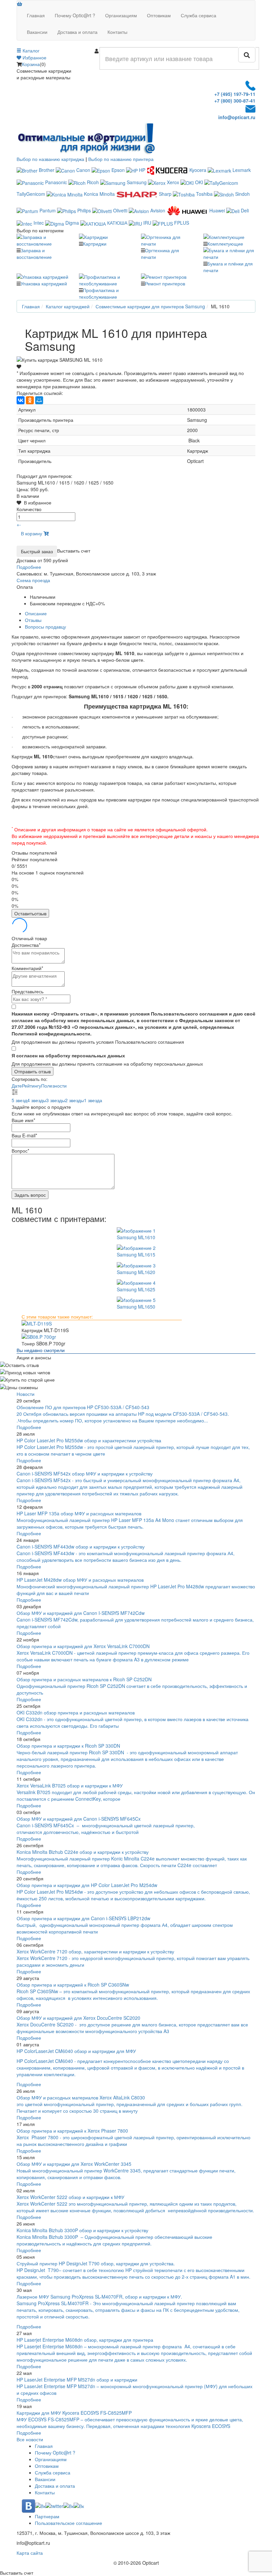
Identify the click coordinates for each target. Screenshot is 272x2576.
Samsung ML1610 (136, 1237)
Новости (26, 1394)
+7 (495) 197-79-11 (235, 94)
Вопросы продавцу (45, 627)
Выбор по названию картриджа (50, 159)
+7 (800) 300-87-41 (235, 101)
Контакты (117, 32)
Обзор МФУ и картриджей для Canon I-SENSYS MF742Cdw (81, 1613)
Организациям (121, 15)
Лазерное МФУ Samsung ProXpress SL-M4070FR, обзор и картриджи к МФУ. (99, 2297)
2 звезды (74, 1100)
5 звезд (19, 1100)
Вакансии (37, 32)
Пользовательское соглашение (68, 2523)
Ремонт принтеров (165, 283)
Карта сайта (30, 2553)
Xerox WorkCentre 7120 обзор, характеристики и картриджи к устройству (95, 1951)
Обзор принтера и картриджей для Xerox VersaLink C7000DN (83, 1646)
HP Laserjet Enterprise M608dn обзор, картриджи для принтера (85, 2340)
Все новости (30, 2439)
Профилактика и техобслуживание (99, 293)
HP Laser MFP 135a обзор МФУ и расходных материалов (79, 1513)
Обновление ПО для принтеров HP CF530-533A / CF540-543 (83, 1407)
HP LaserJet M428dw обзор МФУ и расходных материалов (80, 1580)
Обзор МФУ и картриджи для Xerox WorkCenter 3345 (74, 2164)
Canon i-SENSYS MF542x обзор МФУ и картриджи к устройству (85, 1474)
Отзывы (33, 620)
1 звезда (93, 1100)
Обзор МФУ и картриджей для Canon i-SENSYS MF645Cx (79, 1819)
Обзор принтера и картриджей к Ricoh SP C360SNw (73, 1985)
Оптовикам (159, 15)
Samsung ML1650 (136, 1307)
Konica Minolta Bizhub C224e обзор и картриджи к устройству (83, 1852)
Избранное (34, 57)
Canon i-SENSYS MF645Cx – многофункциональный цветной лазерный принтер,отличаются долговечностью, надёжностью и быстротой (106, 1829)
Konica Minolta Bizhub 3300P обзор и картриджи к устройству (82, 2230)
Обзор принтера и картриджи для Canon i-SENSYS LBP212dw (83, 1918)
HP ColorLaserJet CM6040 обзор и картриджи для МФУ (76, 2051)
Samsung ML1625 (136, 1289)
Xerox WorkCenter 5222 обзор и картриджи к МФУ (70, 2197)
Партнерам (47, 2516)
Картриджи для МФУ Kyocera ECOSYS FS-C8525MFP (74, 2413)
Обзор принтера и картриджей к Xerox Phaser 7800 (72, 2131)
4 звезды (37, 1100)
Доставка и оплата (77, 32)
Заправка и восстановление (34, 254)
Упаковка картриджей (44, 283)
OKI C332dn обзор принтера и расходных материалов (76, 1712)
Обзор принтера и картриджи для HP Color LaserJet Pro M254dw (87, 1885)
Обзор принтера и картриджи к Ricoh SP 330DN (68, 1746)
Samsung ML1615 (136, 1254)
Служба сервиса (199, 15)
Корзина (31, 64)
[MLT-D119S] (136, 1324)
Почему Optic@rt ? (75, 15)
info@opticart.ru (237, 117)
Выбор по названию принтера (121, 159)
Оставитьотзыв (30, 913)
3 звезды (56, 1100)
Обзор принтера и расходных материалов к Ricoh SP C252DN (84, 1679)
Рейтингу (32, 1086)
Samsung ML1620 (136, 1272)
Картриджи (95, 244)
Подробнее (29, 1427)
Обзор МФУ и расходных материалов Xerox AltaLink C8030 (81, 2097)
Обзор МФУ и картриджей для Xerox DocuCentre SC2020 (78, 2018)
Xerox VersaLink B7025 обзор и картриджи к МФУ (70, 1785)
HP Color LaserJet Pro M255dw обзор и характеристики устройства (89, 1440)
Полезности (54, 1086)
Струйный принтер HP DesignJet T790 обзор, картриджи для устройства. (96, 2263)
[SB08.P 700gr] (136, 1337)
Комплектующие (225, 244)
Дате (17, 1086)
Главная (36, 15)
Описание (36, 613)
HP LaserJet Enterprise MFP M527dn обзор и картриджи (77, 2380)
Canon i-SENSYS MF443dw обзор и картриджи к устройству (81, 1547)
